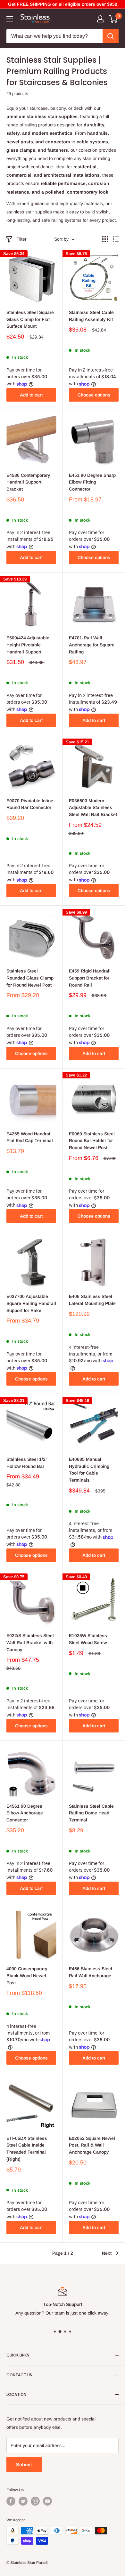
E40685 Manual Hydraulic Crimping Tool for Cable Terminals (89, 1470)
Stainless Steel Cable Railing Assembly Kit (91, 316)
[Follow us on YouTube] (47, 2501)
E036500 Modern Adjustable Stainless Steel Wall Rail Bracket (93, 808)
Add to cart (31, 395)
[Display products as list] (116, 239)
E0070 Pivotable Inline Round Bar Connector (30, 804)
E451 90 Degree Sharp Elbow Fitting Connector (92, 482)
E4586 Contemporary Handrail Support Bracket (28, 482)
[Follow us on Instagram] (35, 2501)
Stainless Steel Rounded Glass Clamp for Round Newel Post (30, 978)
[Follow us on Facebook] (11, 2501)
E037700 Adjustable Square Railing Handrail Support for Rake (31, 1303)
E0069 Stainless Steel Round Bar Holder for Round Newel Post (92, 1141)
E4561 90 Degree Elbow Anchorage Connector (25, 1813)
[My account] (100, 19)
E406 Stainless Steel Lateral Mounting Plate (92, 1300)
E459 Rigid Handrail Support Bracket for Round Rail (90, 978)
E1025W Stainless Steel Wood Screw (88, 1639)
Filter (21, 239)
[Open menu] (10, 19)
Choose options (94, 395)
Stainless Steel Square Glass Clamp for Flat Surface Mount (30, 319)
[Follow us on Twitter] (23, 2501)
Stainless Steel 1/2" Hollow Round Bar (27, 1463)
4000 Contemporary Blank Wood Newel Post (27, 1976)
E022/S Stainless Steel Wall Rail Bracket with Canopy (30, 1642)
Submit (24, 2464)
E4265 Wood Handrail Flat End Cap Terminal (30, 1137)
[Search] (111, 36)
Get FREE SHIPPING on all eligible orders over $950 (63, 4)
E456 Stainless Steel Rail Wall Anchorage (91, 1972)
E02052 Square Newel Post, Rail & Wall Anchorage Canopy (92, 2145)
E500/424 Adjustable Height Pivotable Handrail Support (28, 645)
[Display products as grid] (105, 239)
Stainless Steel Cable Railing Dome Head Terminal (91, 1813)
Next (107, 2253)
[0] (113, 19)
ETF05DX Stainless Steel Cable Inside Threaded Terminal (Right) (27, 2149)
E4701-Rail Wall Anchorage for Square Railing (92, 645)
